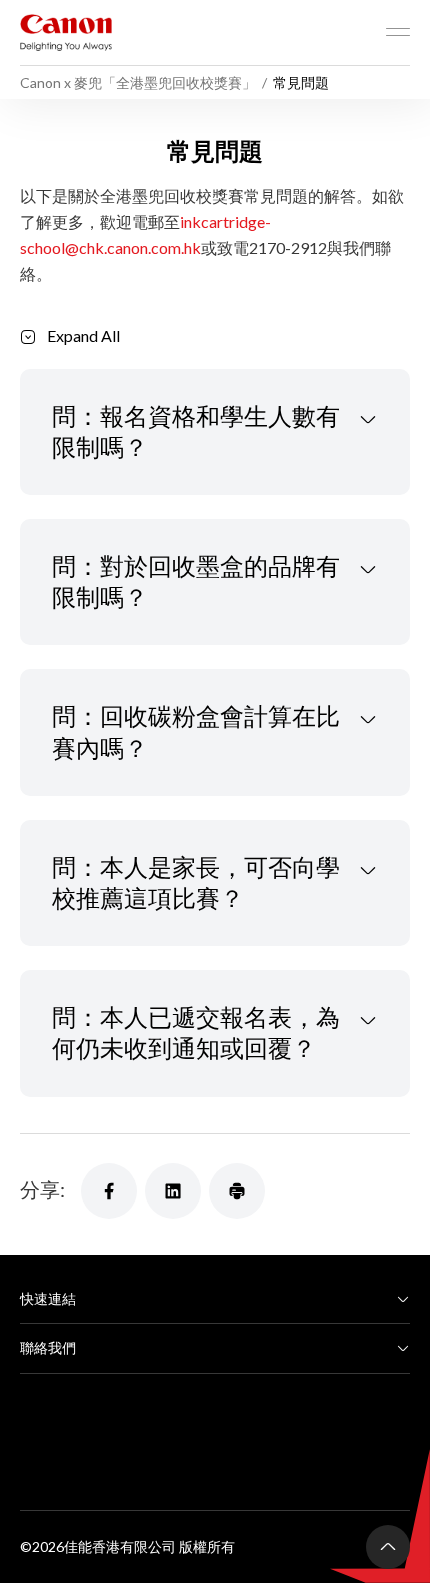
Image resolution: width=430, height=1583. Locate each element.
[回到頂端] (388, 1547)
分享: (42, 1189)
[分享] (109, 1191)
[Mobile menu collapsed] (398, 32)
